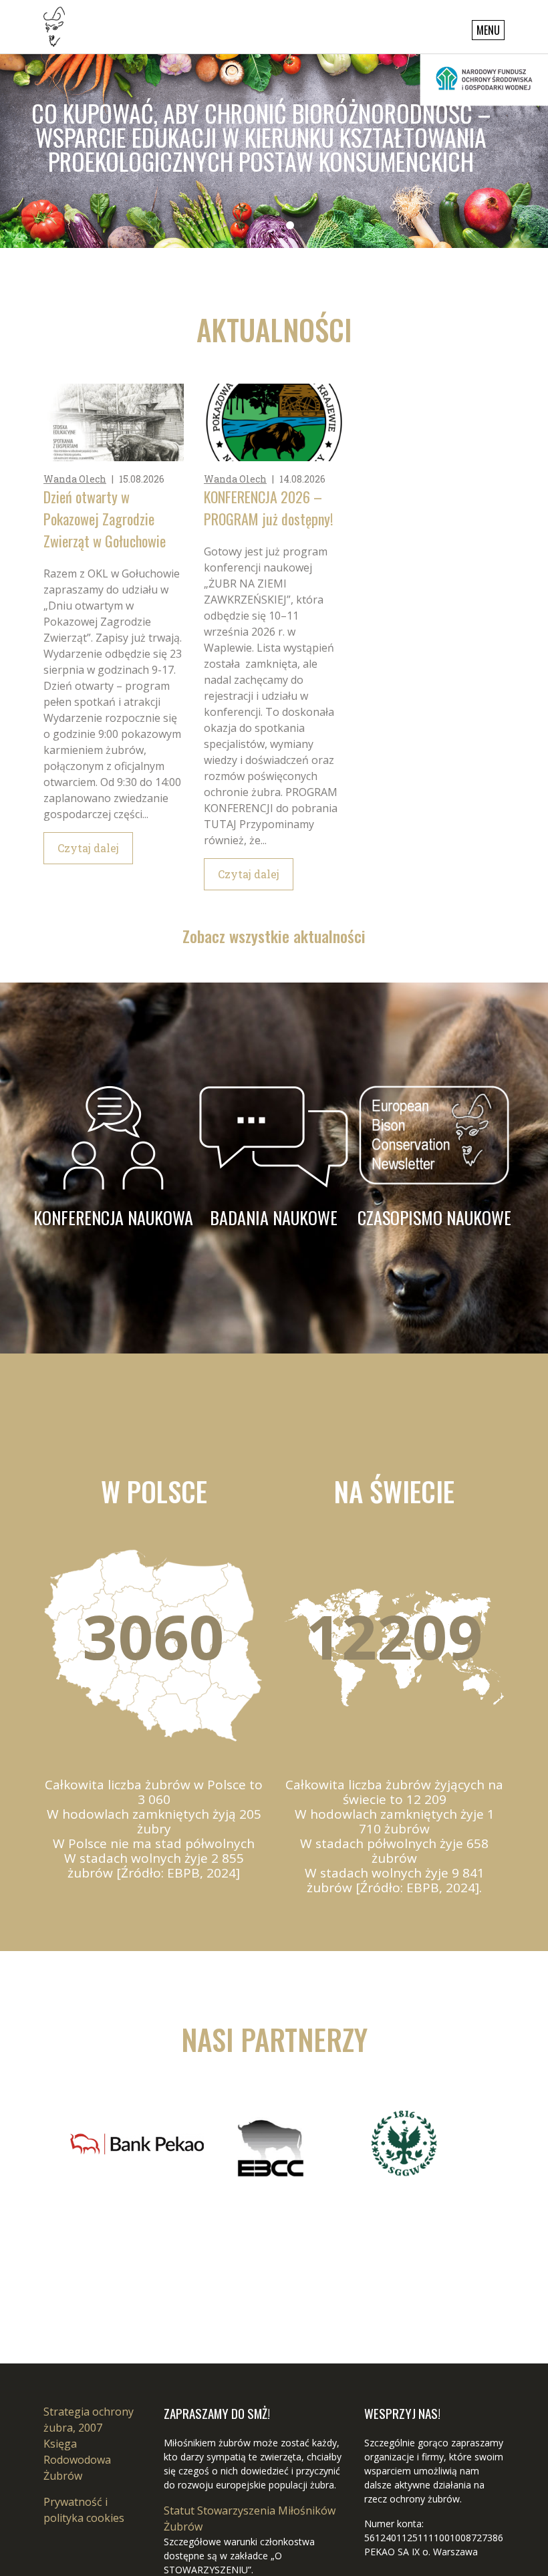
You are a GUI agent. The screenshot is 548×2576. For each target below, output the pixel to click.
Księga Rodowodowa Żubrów (77, 2460)
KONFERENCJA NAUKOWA (113, 1217)
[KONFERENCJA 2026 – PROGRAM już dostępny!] (274, 422)
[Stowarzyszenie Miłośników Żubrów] (54, 25)
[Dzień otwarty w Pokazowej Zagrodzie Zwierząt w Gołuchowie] (114, 422)
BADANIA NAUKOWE (274, 1217)
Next (84, 2160)
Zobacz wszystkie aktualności (274, 936)
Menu (488, 30)
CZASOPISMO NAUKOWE (434, 1217)
